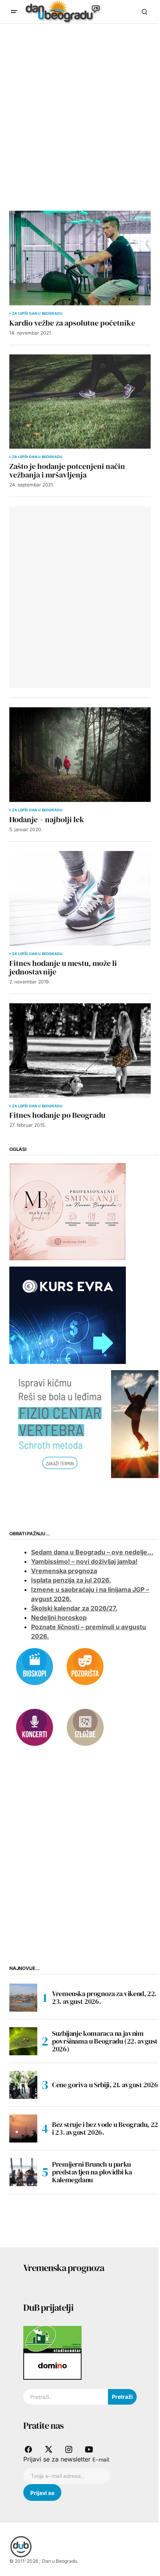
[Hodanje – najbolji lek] (80, 755)
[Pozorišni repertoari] (85, 1666)
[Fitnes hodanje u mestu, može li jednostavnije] (80, 898)
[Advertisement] (80, 108)
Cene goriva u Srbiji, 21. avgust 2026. (106, 2085)
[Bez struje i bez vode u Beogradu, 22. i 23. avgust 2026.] (23, 2128)
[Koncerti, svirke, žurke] (35, 1727)
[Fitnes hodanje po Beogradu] (80, 1051)
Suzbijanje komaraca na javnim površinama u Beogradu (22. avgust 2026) (105, 2041)
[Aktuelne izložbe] (85, 1727)
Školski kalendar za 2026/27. (74, 1608)
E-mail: (101, 2460)
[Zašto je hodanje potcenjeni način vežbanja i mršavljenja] (80, 402)
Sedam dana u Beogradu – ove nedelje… (92, 1552)
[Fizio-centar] (85, 1424)
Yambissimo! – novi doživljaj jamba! (84, 1561)
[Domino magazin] (52, 2366)
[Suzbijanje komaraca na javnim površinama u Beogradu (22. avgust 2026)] (23, 2041)
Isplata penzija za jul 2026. (71, 1580)
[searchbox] (66, 2397)
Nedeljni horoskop (59, 1617)
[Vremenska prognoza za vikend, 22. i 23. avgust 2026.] (23, 1998)
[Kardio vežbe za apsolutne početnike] (80, 258)
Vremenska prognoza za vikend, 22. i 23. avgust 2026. (106, 1997)
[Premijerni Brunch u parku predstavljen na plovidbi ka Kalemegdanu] (23, 2172)
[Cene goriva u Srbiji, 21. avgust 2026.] (23, 2085)
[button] (14, 12)
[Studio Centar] (52, 2339)
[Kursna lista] (68, 1211)
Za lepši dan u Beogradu (37, 314)
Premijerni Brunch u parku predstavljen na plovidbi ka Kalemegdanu (92, 2172)
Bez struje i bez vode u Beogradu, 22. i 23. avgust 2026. (106, 2128)
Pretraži (122, 2397)
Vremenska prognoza (64, 1571)
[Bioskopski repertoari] (35, 1666)
